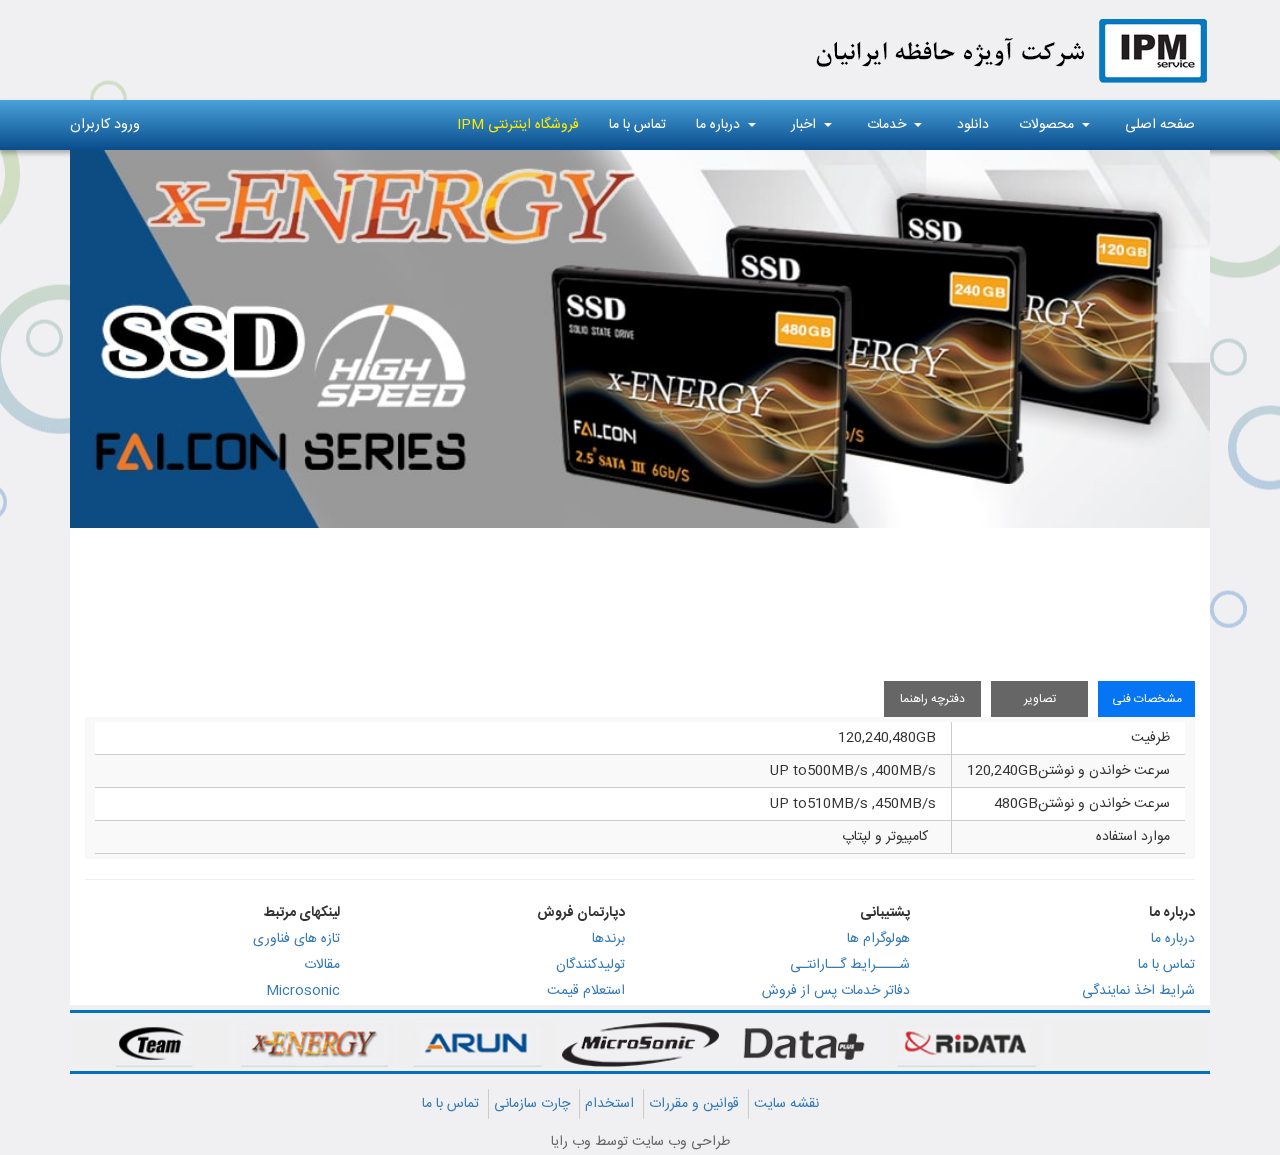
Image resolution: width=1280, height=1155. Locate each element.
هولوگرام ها (878, 939)
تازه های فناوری (296, 939)
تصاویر (1040, 699)
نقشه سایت (786, 1104)
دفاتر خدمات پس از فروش (836, 991)
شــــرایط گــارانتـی (850, 965)
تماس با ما (637, 125)
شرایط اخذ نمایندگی (1138, 991)
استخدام (609, 1104)
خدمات (886, 125)
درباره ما (718, 125)
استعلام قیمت (586, 991)
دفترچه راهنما (932, 699)
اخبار (803, 125)
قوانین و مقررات (694, 1104)
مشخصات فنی (1147, 699)
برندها (608, 939)
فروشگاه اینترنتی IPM (518, 125)
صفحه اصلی (1160, 125)
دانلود (973, 125)
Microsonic (303, 991)
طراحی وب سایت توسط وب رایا (640, 1142)
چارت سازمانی (532, 1104)
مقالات (322, 965)
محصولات (1046, 125)
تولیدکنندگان (590, 965)
